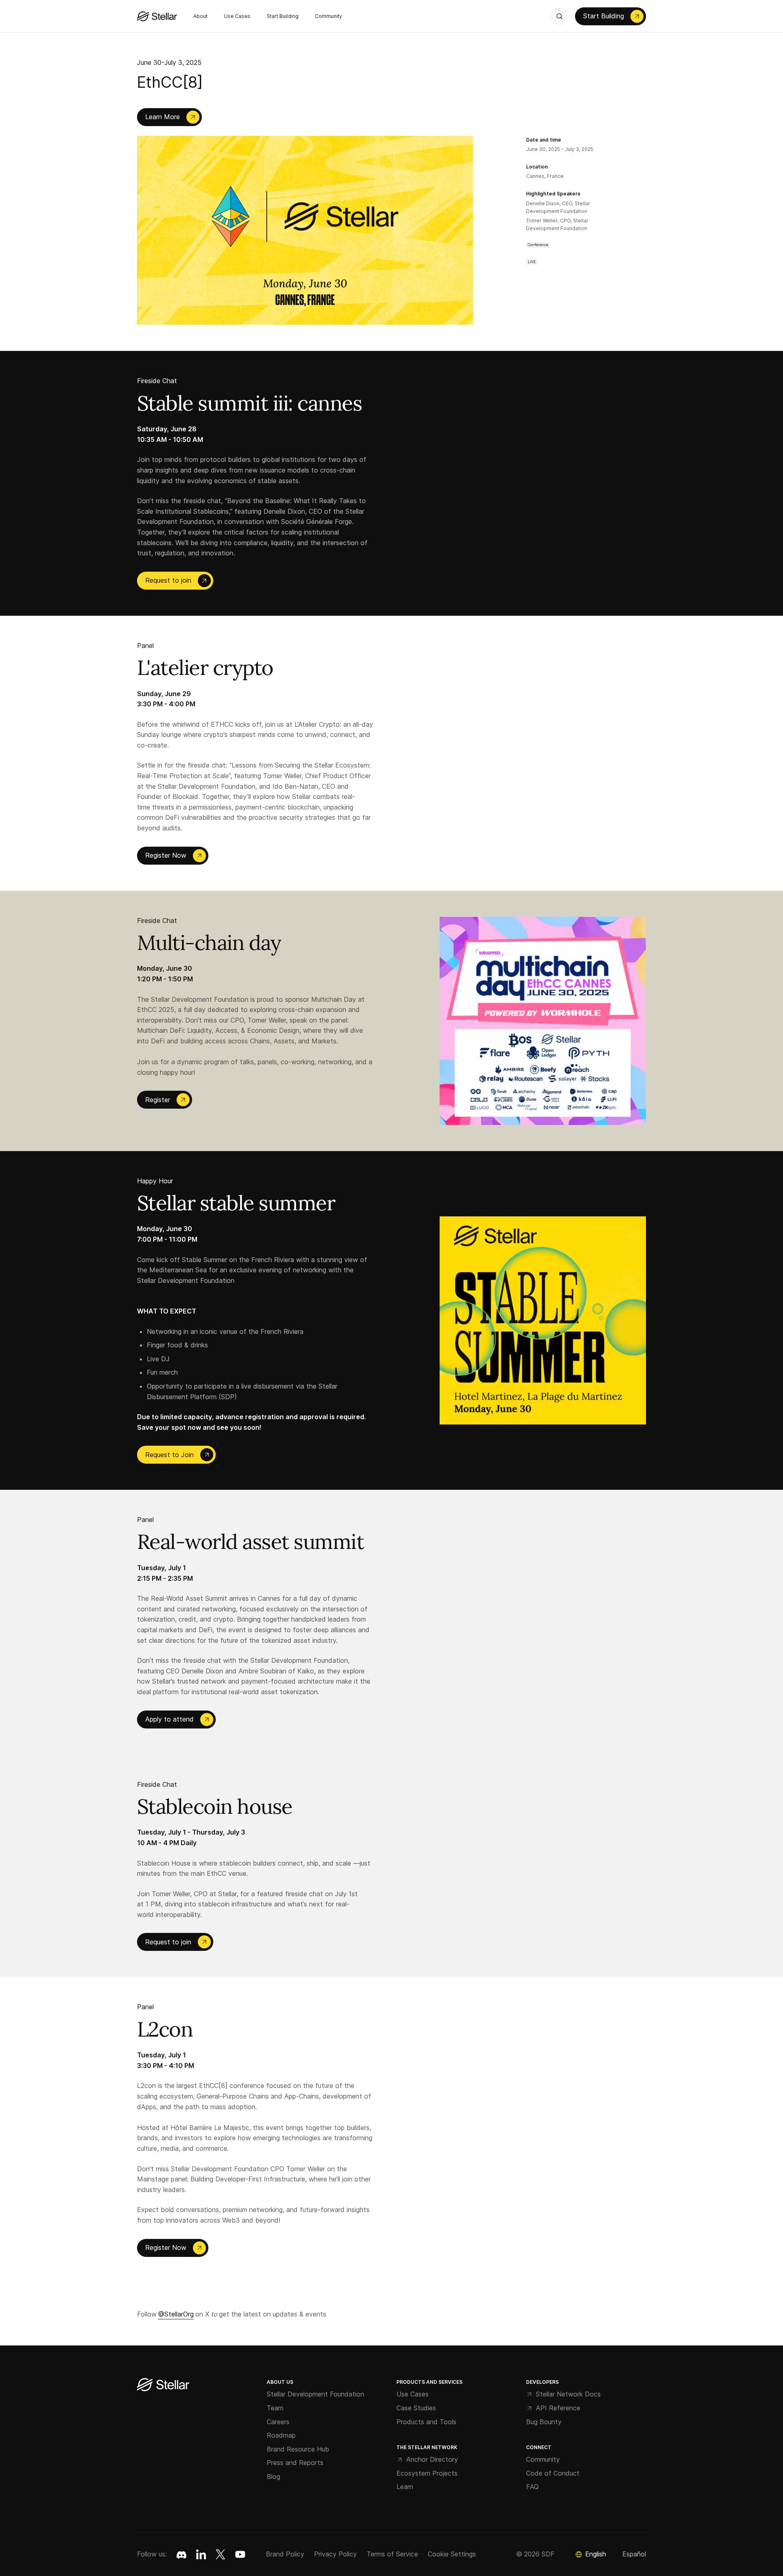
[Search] (560, 16)
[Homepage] (163, 2385)
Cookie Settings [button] (452, 2554)
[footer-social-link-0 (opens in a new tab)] (181, 2554)
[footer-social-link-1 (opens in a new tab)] (201, 2554)
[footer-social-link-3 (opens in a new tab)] (240, 2554)
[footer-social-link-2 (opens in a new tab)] (221, 2554)
